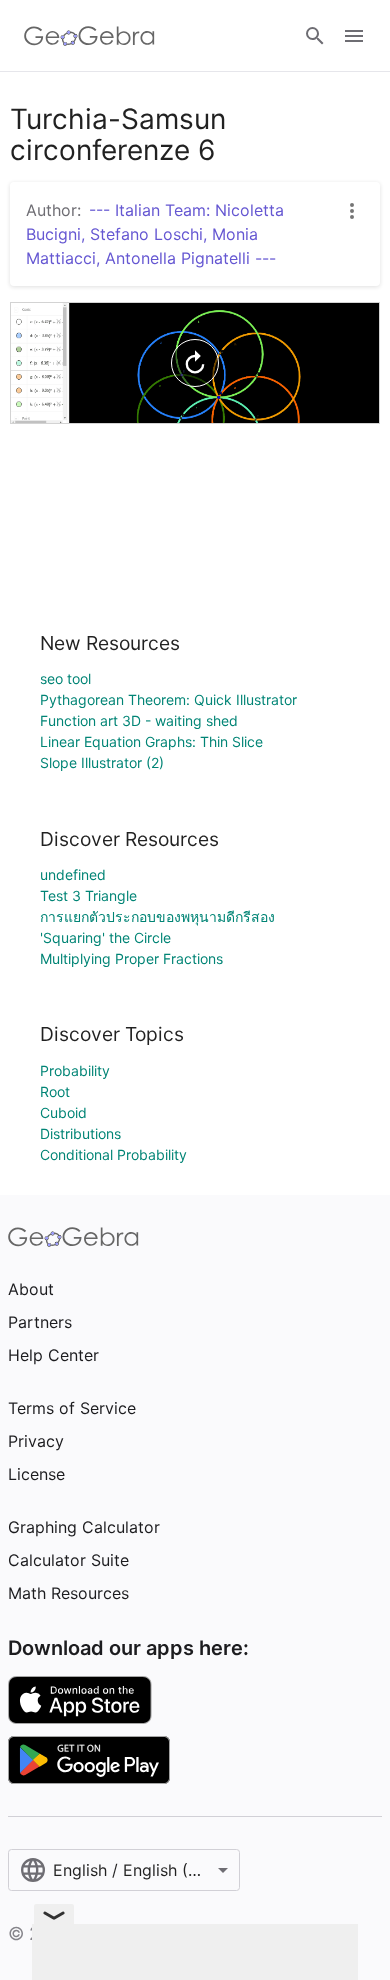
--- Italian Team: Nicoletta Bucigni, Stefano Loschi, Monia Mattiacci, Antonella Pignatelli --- (155, 234)
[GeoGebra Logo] (89, 36)
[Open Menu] (354, 36)
